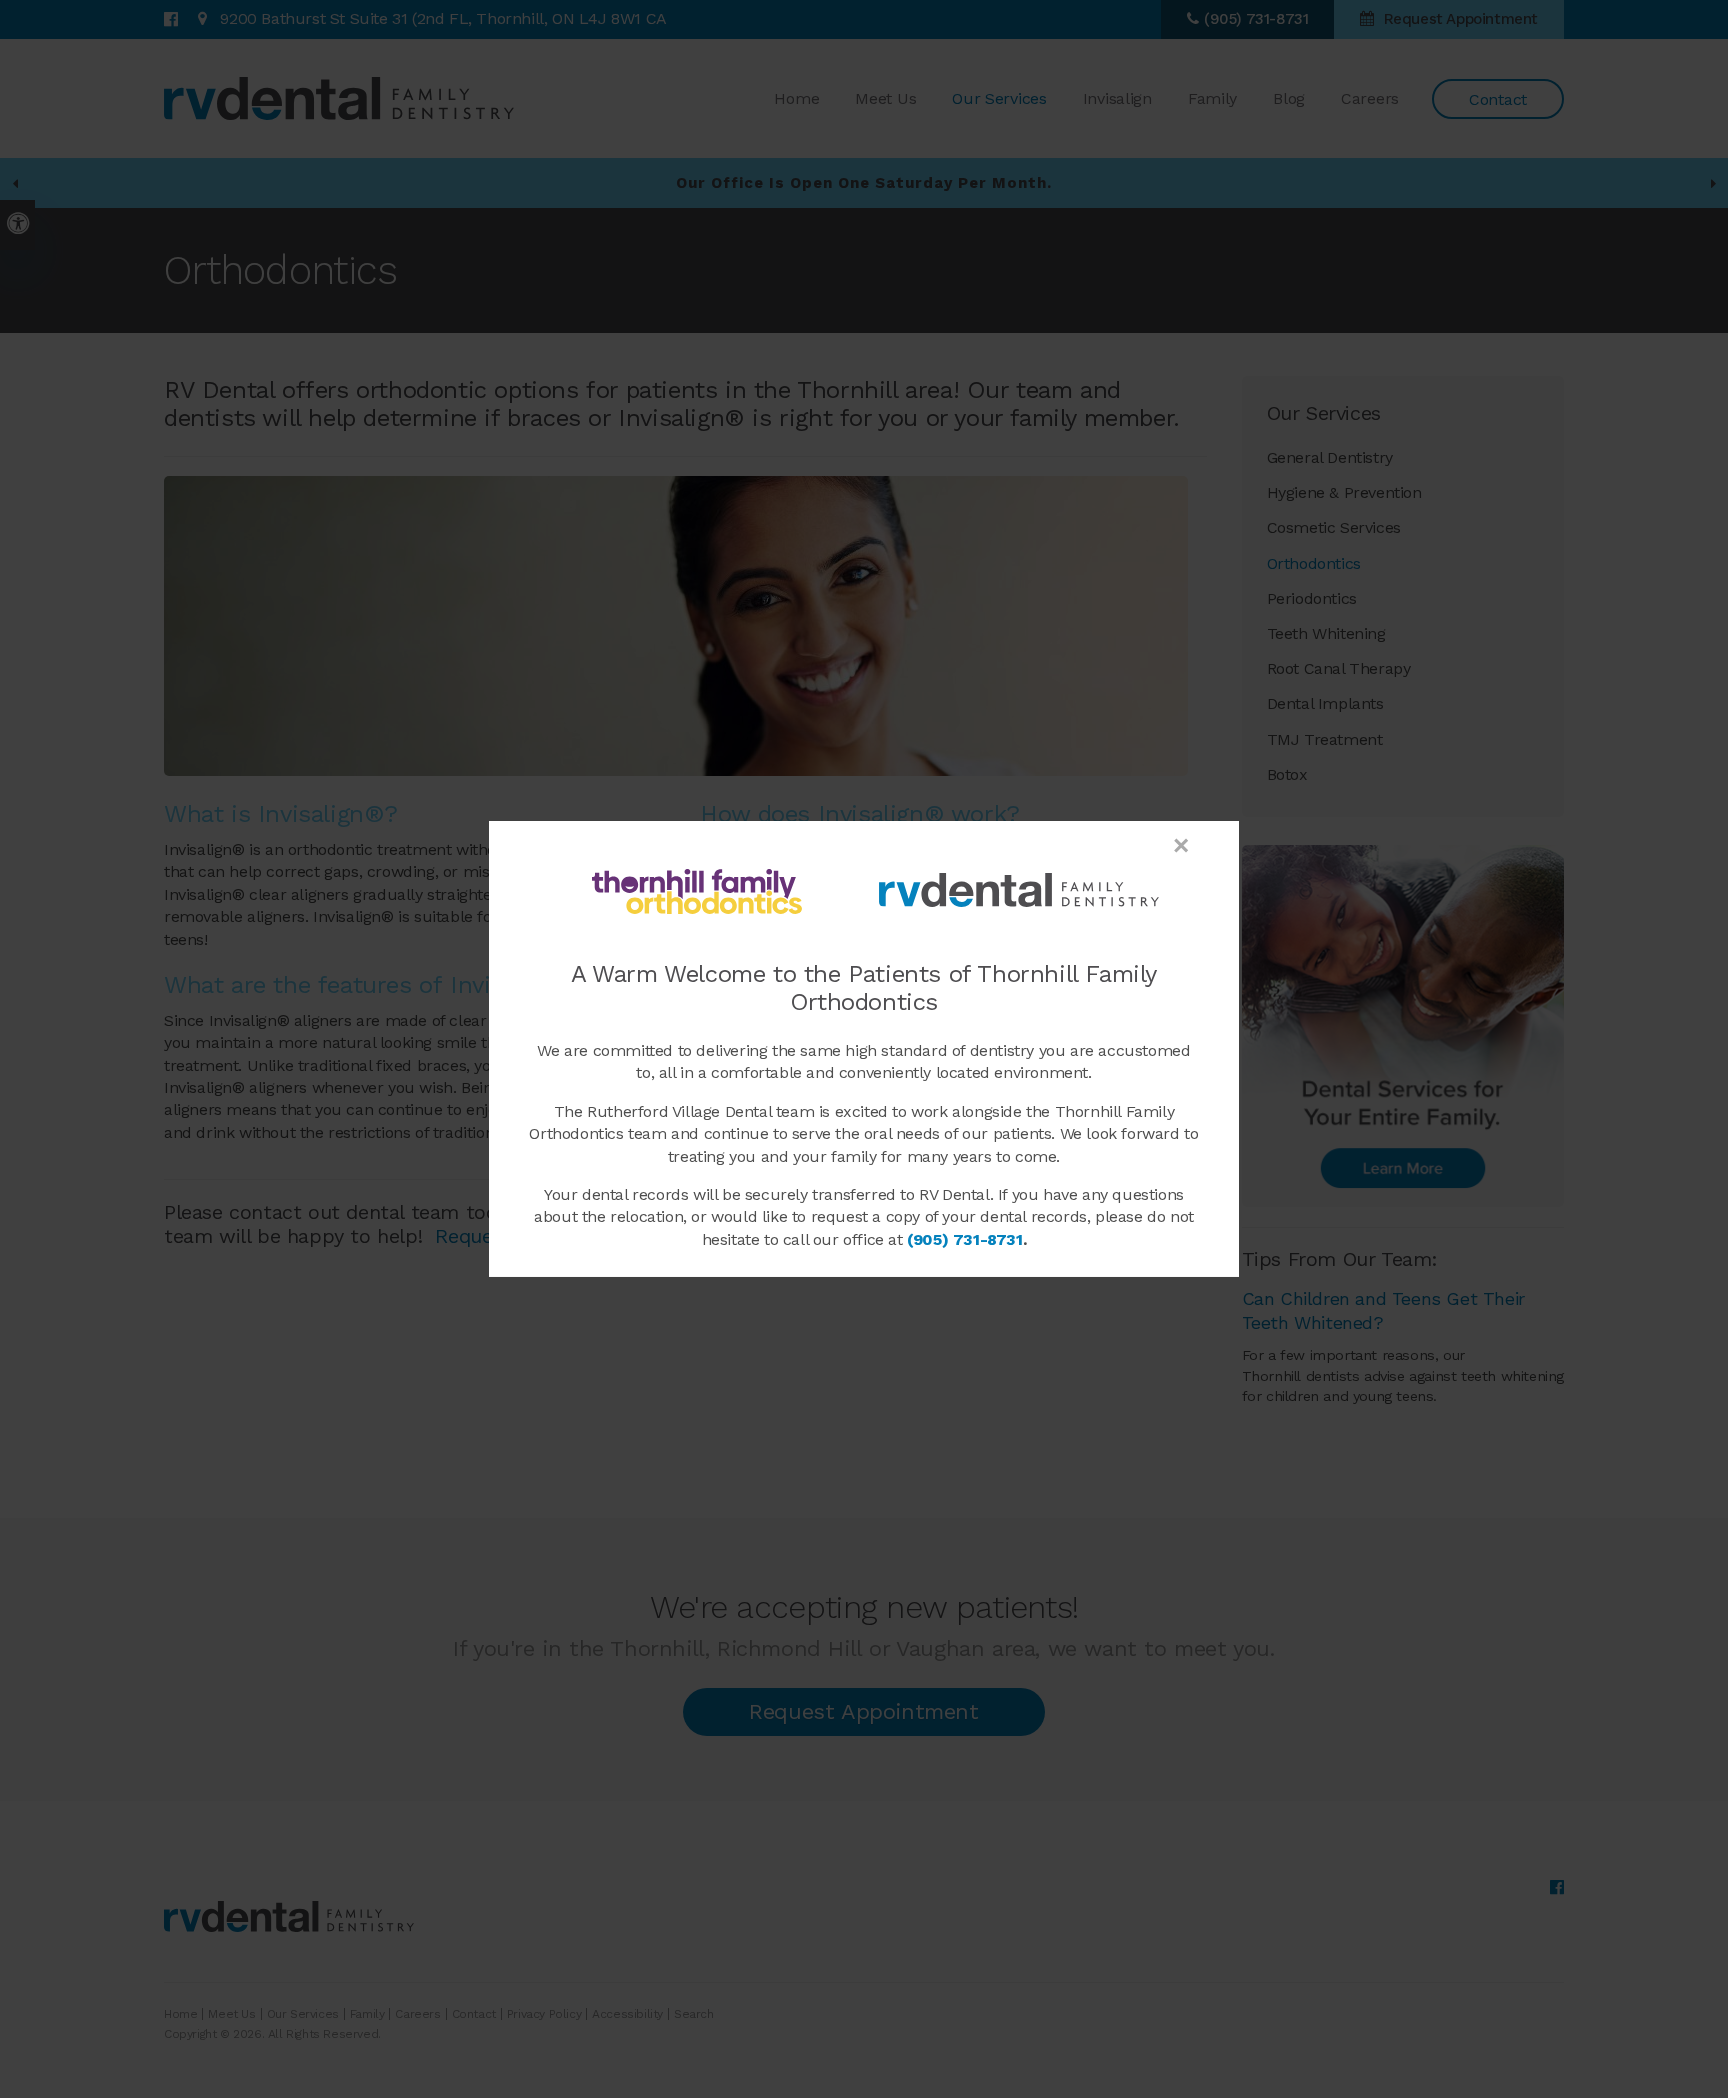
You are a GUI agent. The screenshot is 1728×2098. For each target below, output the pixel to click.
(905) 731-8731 (964, 1239)
